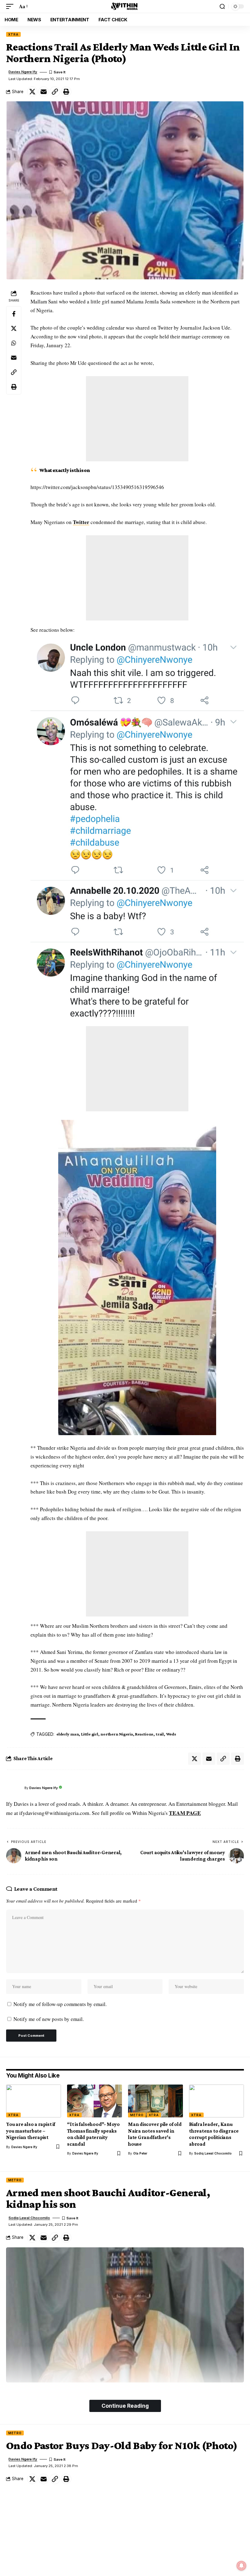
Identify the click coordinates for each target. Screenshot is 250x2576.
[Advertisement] (137, 419)
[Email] (44, 92)
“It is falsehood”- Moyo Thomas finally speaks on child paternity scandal (93, 2134)
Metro (137, 2115)
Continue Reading (125, 2406)
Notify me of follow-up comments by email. (60, 2004)
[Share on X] (32, 92)
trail (160, 1734)
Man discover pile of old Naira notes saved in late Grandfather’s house (155, 2134)
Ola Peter (140, 2153)
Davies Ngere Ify (23, 72)
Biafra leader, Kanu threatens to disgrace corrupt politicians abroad (214, 2134)
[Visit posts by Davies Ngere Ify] (14, 1788)
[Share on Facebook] (14, 314)
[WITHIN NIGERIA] (125, 6)
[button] (11, 7)
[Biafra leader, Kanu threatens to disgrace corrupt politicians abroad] (216, 2101)
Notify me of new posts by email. (49, 2019)
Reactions (144, 1734)
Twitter (81, 522)
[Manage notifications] (241, 2566)
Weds (171, 1734)
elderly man (68, 1734)
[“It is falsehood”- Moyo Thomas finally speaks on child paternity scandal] (95, 2101)
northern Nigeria (116, 1734)
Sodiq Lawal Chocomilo (213, 2153)
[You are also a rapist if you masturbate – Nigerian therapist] (34, 2101)
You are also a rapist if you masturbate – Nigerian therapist (31, 2131)
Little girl (89, 1734)
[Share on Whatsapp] (14, 343)
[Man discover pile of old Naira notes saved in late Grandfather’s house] (155, 2101)
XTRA (13, 34)
